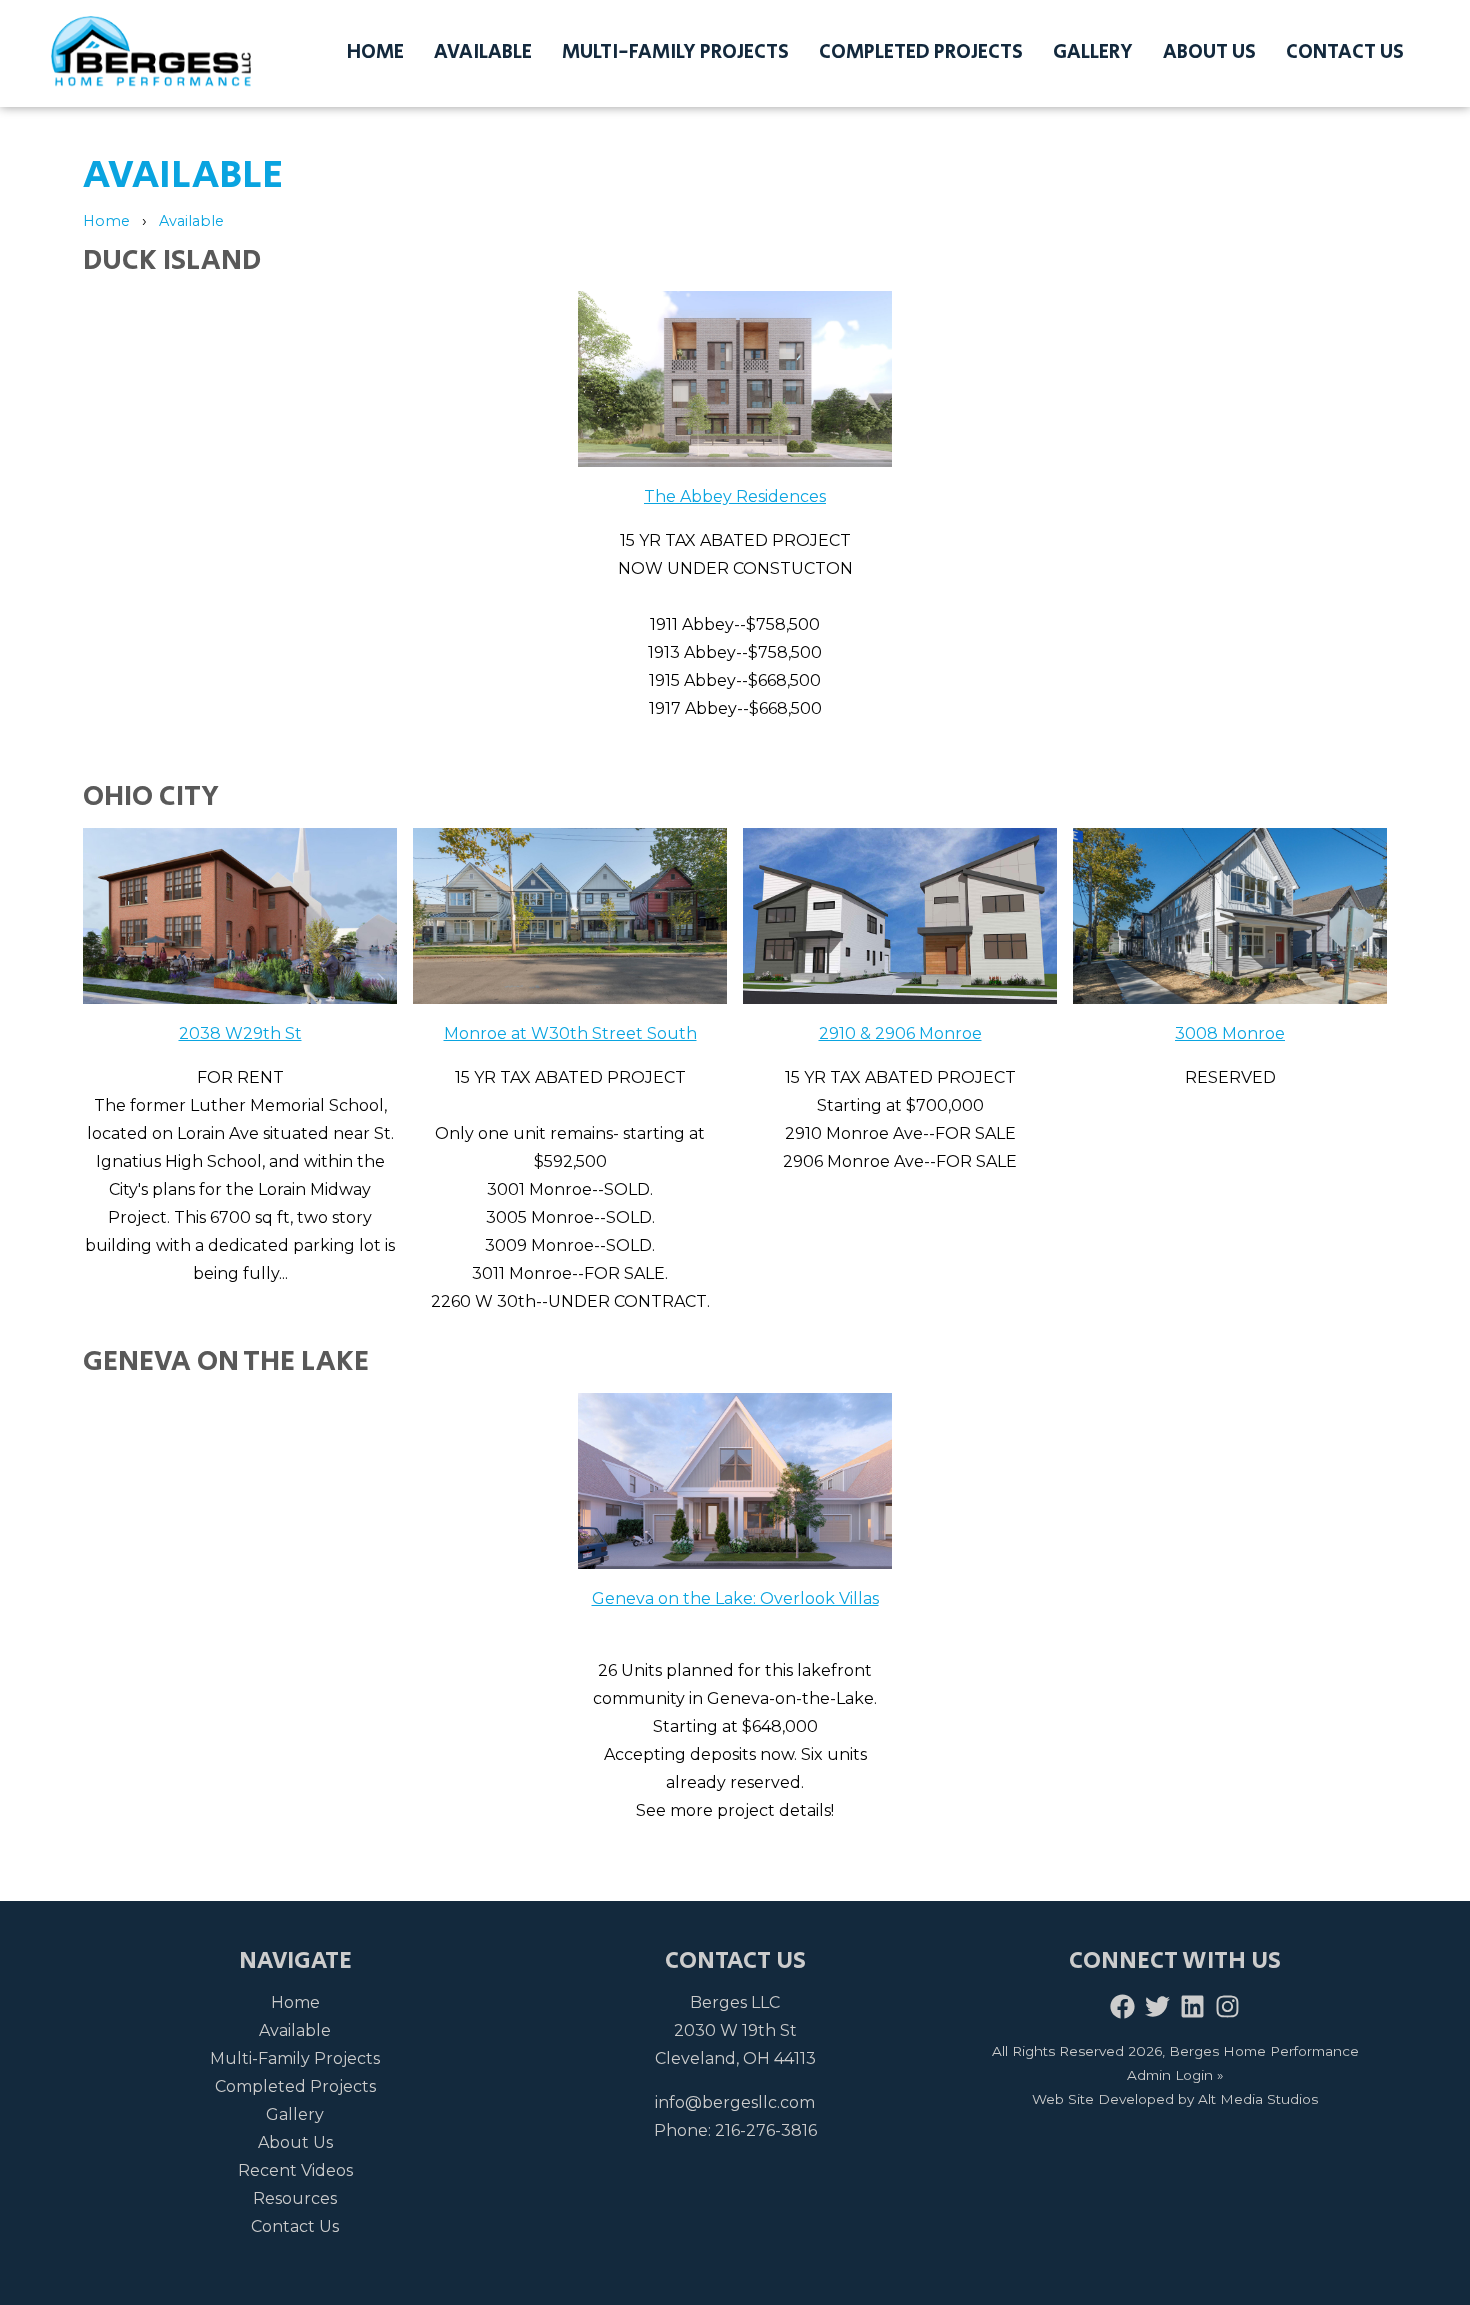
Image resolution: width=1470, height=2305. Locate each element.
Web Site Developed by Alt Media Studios (1175, 2099)
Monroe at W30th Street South (570, 1033)
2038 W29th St (240, 1033)
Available (483, 52)
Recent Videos (295, 2170)
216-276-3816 (766, 2130)
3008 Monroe (1230, 1033)
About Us (1209, 52)
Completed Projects (921, 52)
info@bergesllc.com (735, 2102)
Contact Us (1345, 52)
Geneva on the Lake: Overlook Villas (735, 1598)
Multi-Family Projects (675, 52)
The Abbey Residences (735, 496)
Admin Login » (1175, 2075)
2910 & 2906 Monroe (900, 1033)
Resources (295, 2198)
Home (375, 52)
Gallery (1093, 52)
